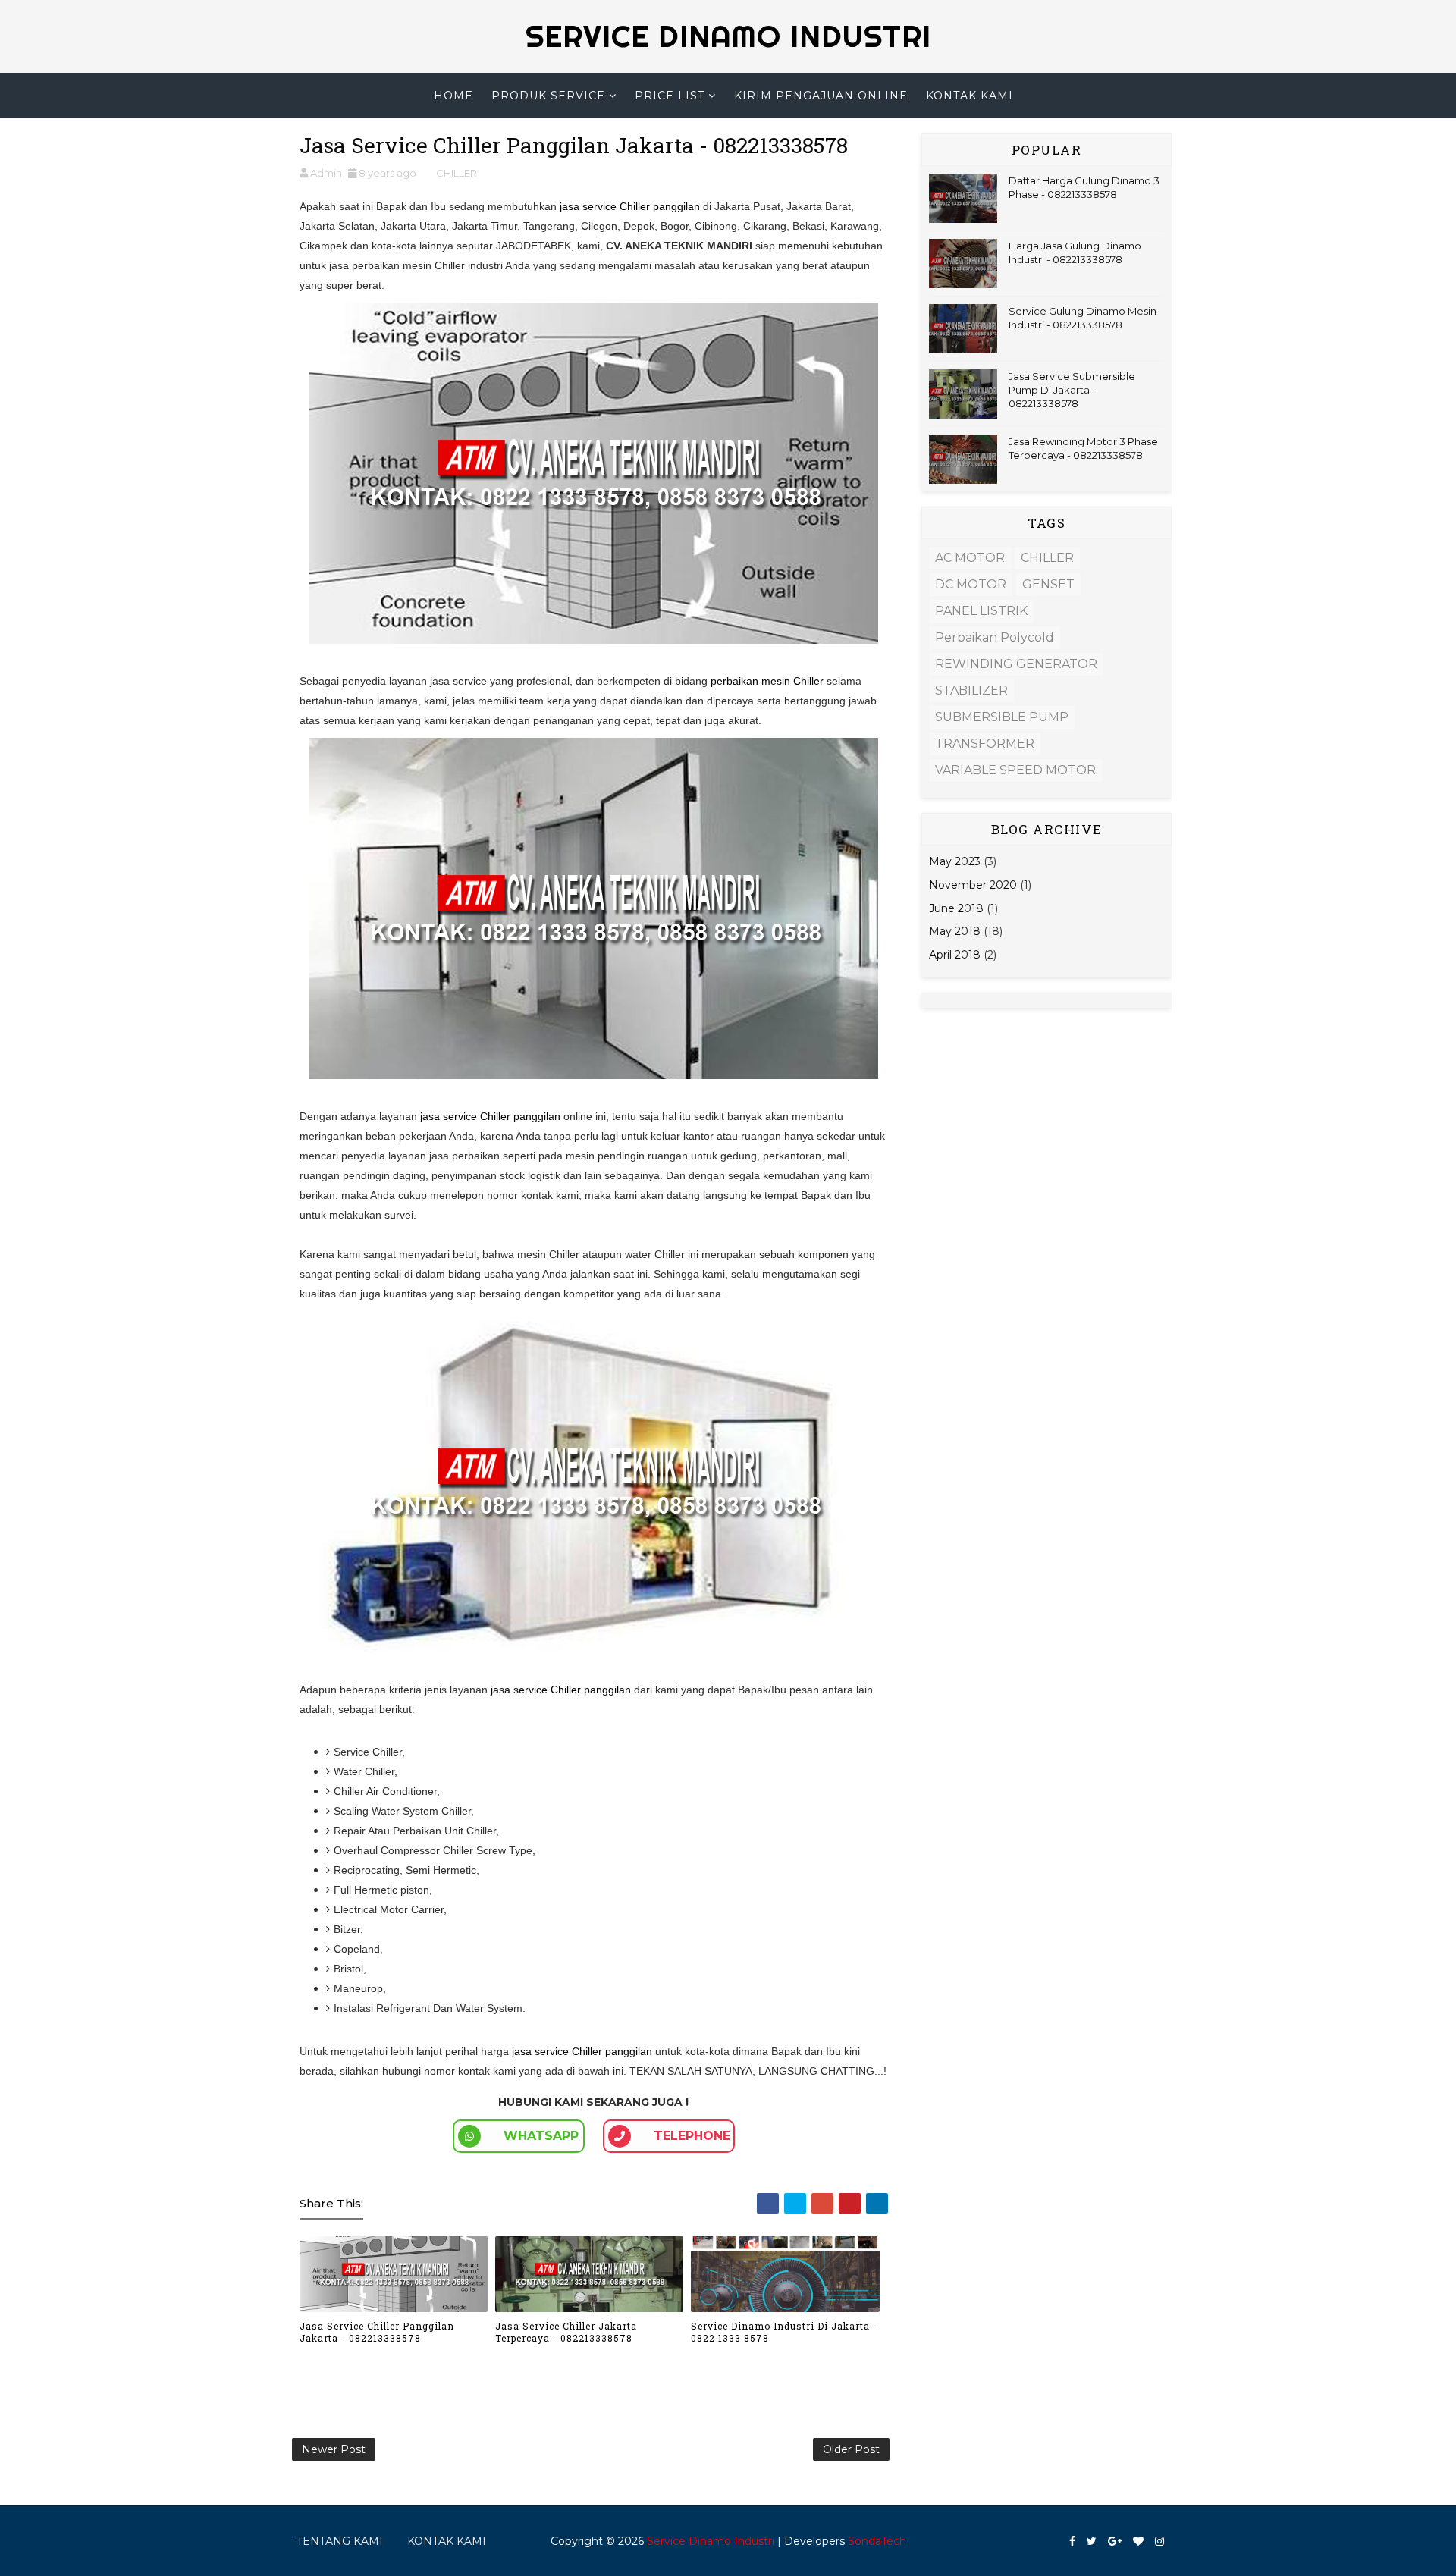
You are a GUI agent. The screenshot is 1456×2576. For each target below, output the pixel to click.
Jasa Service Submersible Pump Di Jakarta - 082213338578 (1072, 390)
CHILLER (457, 173)
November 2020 (973, 885)
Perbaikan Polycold (995, 637)
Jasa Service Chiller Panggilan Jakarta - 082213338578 (377, 2332)
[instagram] (1159, 2541)
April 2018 (955, 955)
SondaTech (877, 2541)
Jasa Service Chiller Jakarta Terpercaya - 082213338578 (566, 2332)
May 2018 (955, 931)
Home (453, 96)
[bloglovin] (1138, 2541)
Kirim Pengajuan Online (821, 96)
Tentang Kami (340, 2541)
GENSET (1048, 584)
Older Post (851, 2449)
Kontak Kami (970, 96)
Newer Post (334, 2449)
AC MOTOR (970, 558)
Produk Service (548, 96)
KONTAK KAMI (447, 2541)
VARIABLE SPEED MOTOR (1015, 770)
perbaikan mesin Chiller (767, 681)
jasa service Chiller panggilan (630, 206)
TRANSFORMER (985, 744)
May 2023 (955, 861)
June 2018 (956, 908)
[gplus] (1115, 2541)
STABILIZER (971, 690)
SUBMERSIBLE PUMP (1002, 717)
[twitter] (1092, 2541)
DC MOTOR (971, 584)
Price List (670, 96)
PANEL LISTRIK (981, 611)
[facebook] (1072, 2541)
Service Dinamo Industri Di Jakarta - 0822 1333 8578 (784, 2332)
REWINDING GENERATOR (1016, 664)
